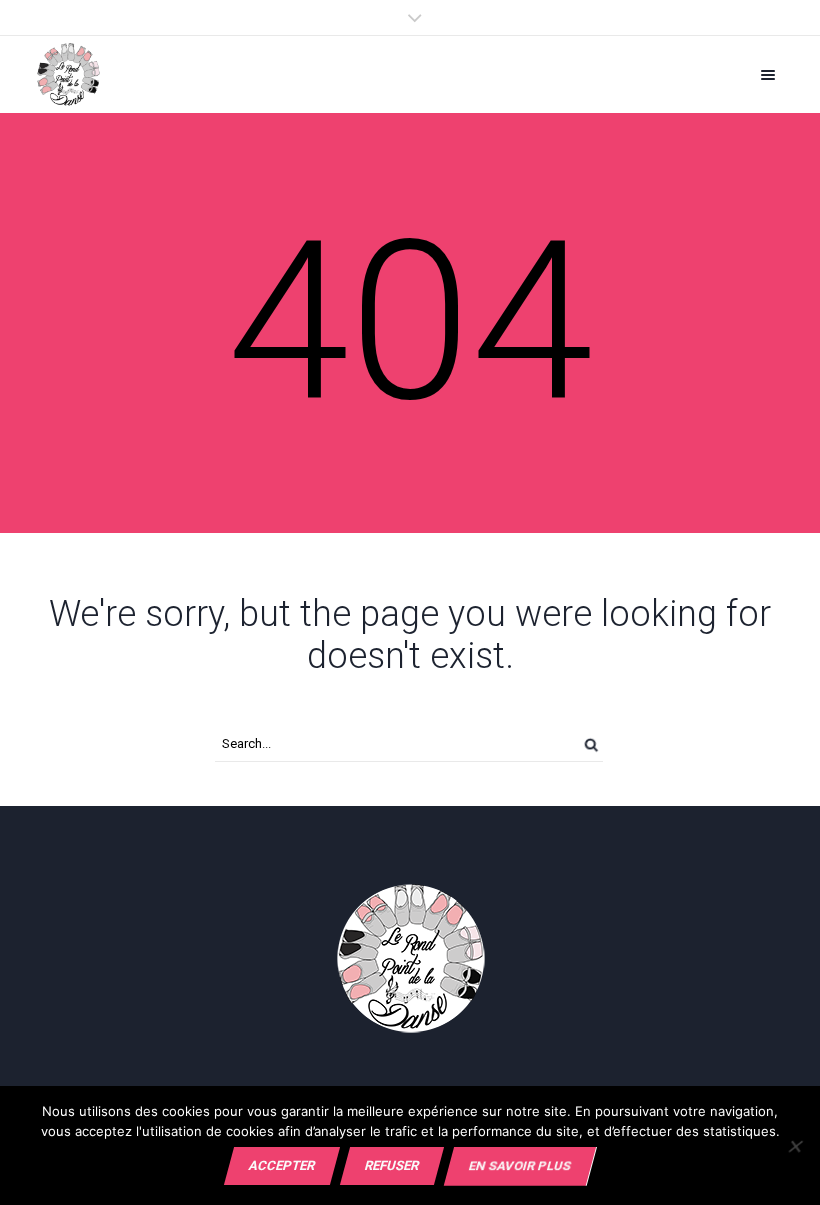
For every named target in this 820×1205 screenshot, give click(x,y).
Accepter (282, 1165)
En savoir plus (520, 1165)
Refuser (392, 1165)
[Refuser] (794, 1146)
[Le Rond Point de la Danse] (68, 74)
